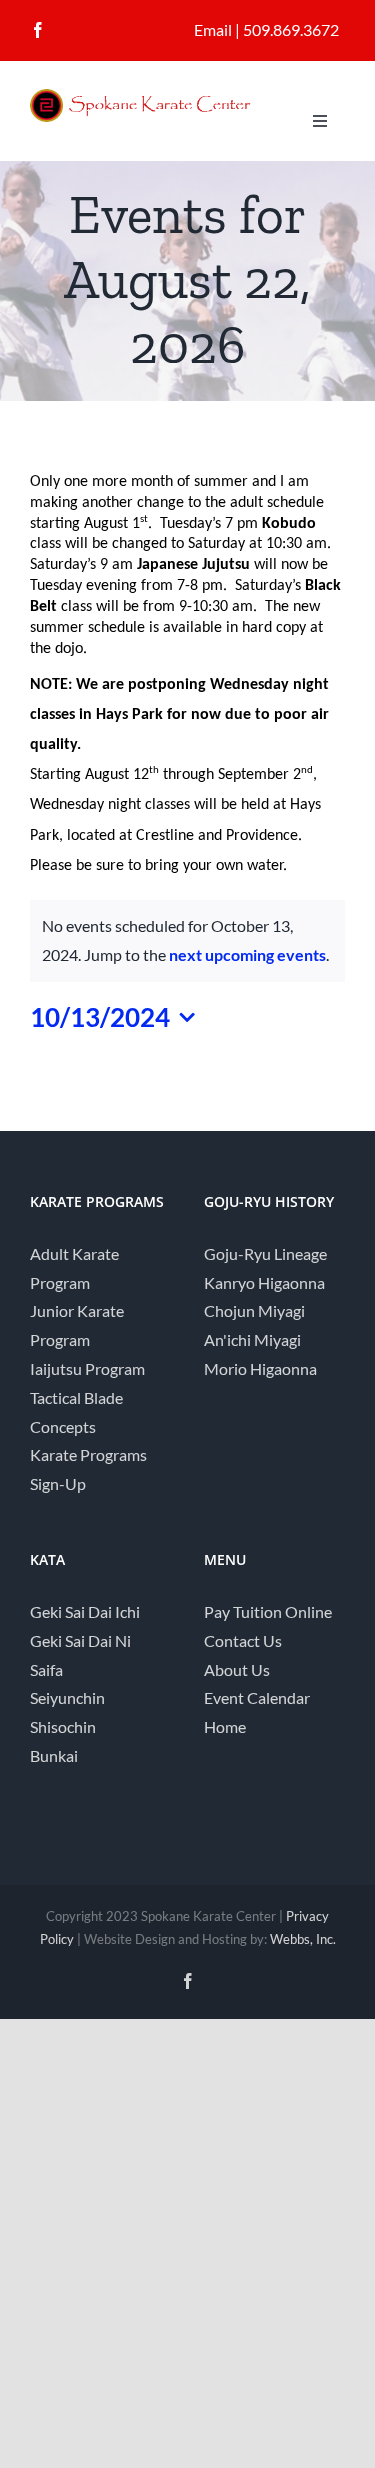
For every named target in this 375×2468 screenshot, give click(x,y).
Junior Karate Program (77, 1325)
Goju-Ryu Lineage (265, 1253)
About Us (237, 1669)
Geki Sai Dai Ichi (85, 1611)
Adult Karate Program (74, 1268)
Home (225, 1726)
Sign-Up (58, 1483)
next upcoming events (247, 954)
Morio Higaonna (260, 1368)
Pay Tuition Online (268, 1611)
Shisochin (63, 1726)
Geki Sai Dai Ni (80, 1640)
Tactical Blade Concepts (76, 1412)
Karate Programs (88, 1454)
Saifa (46, 1669)
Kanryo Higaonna (264, 1282)
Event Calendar (257, 1697)
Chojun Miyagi (254, 1310)
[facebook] (38, 30)
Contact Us (243, 1640)
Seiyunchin (67, 1697)
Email (213, 29)
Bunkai (54, 1755)
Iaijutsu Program (87, 1368)
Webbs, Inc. (303, 1939)
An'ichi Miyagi (252, 1339)
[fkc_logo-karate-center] (155, 96)
